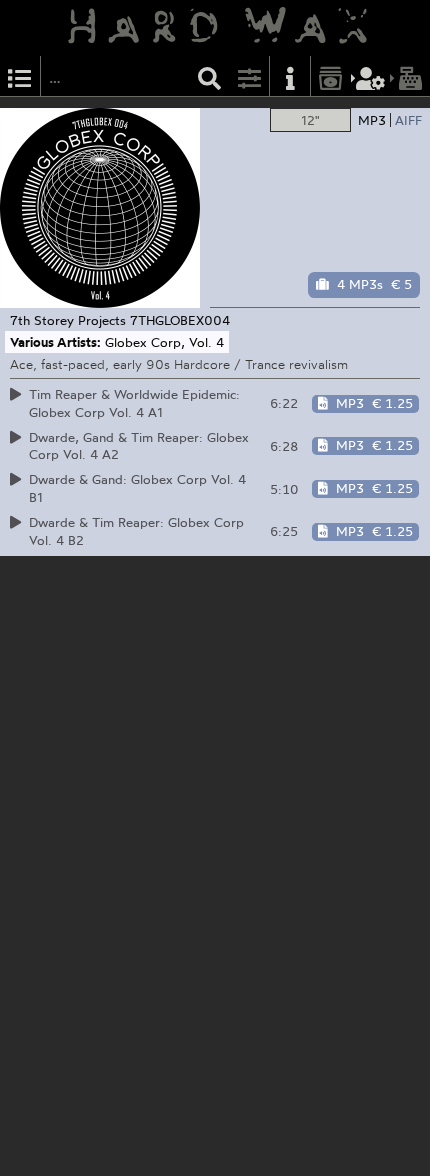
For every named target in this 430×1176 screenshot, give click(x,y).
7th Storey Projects (68, 320)
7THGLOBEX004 (180, 320)
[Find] (210, 76)
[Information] (290, 76)
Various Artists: (55, 342)
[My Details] (371, 76)
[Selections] (20, 76)
